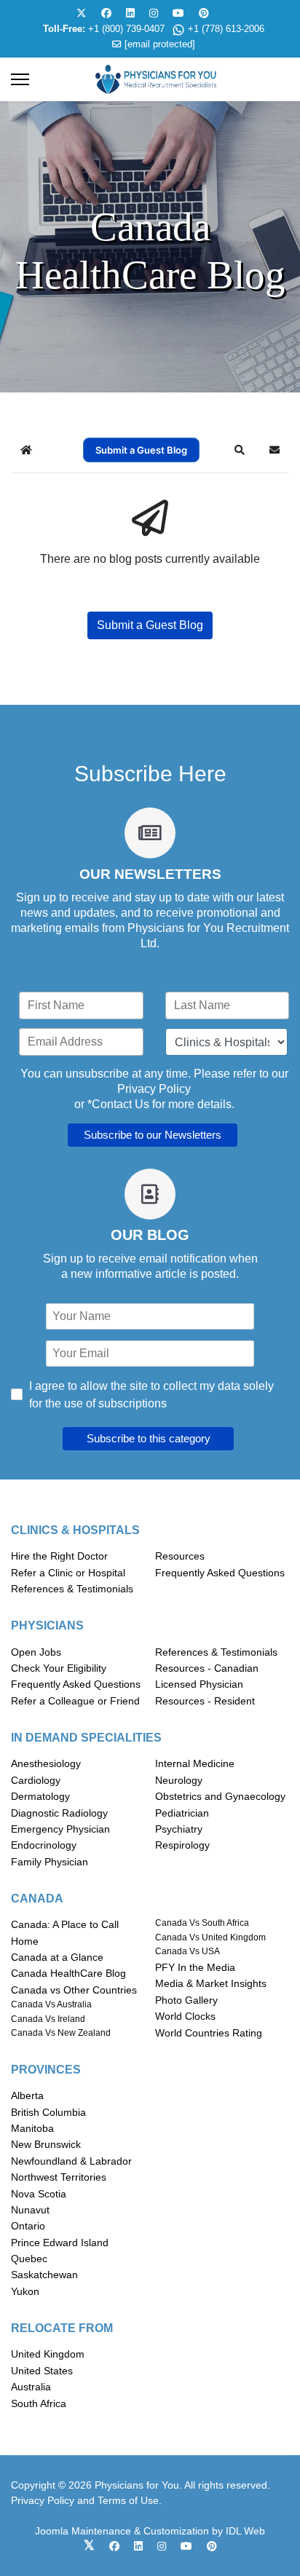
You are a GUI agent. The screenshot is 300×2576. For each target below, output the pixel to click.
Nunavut (30, 2210)
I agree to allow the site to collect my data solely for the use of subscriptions (151, 1395)
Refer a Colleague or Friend (75, 1701)
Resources (180, 1556)
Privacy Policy (154, 1089)
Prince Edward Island (60, 2243)
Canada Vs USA (187, 1951)
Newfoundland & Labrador (71, 2161)
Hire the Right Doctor (59, 1556)
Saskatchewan (44, 2275)
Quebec (29, 2259)
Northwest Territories (59, 2177)
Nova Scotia (39, 2194)
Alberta (27, 2095)
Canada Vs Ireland (48, 2019)
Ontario (28, 2226)
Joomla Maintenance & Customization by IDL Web (150, 2531)
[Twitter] (82, 13)
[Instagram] (154, 13)
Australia (31, 2387)
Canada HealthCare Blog (68, 1973)
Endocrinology (44, 1845)
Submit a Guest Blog (141, 450)
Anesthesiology (46, 1763)
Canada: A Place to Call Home (65, 1932)
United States (42, 2371)
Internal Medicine (195, 1763)
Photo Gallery (186, 2000)
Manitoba (32, 2128)
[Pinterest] (204, 13)
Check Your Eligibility (59, 1668)
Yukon (25, 2291)
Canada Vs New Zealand (61, 2033)
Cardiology (36, 1780)
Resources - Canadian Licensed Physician (207, 1676)
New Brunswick (46, 2144)
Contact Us (121, 1104)
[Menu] (20, 79)
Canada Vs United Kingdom (210, 1937)
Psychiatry (179, 1829)
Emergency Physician (60, 1829)
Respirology (182, 1845)
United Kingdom (48, 2354)
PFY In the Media (195, 1967)
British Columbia (48, 2112)
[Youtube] (178, 13)
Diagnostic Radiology (59, 1813)
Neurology (179, 1780)
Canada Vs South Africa (202, 1923)
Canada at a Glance (57, 1957)
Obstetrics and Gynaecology (220, 1796)
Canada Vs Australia (51, 2004)
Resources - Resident (205, 1701)
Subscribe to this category (149, 1438)
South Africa (39, 2403)
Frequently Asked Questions (220, 1573)
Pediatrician (182, 1813)
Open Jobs (36, 1652)
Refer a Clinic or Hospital (68, 1573)
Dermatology (40, 1796)
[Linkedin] (130, 13)
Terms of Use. (130, 2500)
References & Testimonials (72, 1589)
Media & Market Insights (211, 1983)
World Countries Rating (209, 2033)
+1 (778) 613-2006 (226, 29)
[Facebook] (106, 13)
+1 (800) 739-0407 (126, 29)
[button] (240, 450)
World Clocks (185, 2016)
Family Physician (50, 1862)
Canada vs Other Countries (74, 1990)
